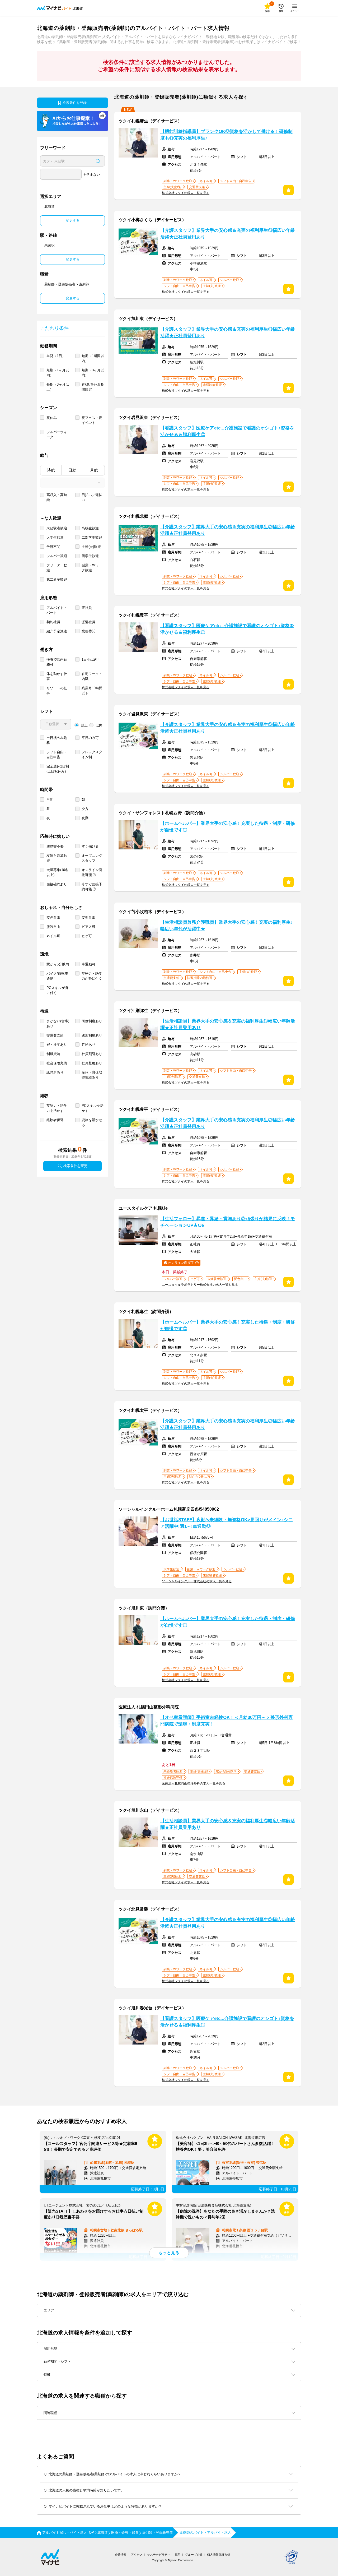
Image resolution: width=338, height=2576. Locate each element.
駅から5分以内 (58, 964)
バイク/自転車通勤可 (57, 976)
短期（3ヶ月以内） (93, 373)
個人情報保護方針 (219, 2555)
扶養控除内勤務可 (57, 662)
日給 (72, 470)
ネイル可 (53, 936)
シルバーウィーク (57, 434)
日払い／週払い (92, 497)
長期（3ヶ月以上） (58, 387)
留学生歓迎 (90, 556)
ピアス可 (88, 927)
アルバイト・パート (57, 610)
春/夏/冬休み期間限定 (93, 387)
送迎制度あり (92, 1035)
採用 (178, 2555)
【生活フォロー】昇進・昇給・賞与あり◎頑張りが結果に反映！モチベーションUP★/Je (228, 1222)
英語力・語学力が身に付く (92, 976)
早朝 (50, 800)
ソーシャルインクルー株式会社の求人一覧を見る (197, 1581)
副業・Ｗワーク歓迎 (92, 568)
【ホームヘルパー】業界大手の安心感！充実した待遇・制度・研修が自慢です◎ (228, 827)
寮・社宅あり (57, 1045)
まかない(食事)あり (58, 1024)
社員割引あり (92, 1054)
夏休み (52, 418)
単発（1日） (56, 356)
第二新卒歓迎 (57, 579)
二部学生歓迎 (92, 537)
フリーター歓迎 (57, 568)
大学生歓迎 (55, 537)
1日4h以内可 (91, 660)
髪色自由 (53, 917)
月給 (94, 470)
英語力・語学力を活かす (57, 1108)
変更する (73, 221)
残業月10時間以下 (92, 691)
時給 (51, 470)
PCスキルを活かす (93, 1108)
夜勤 (85, 818)
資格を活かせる (92, 1122)
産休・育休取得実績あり (92, 1075)
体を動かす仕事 (57, 676)
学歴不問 (53, 547)
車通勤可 (88, 964)
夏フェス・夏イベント (92, 420)
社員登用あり (92, 1063)
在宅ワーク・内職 (92, 676)
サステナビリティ (159, 2555)
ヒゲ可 (87, 936)
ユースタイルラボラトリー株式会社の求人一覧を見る (200, 1285)
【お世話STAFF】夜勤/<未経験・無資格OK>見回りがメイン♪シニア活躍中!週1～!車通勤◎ (227, 1523)
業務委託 (88, 631)
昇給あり (88, 1045)
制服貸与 (53, 1054)
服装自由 (53, 927)
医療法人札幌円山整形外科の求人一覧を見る (194, 1783)
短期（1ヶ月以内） (58, 373)
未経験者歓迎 (57, 528)
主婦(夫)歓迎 (91, 547)
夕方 (85, 809)
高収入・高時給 (57, 497)
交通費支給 (55, 1035)
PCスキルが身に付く (57, 990)
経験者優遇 (55, 1120)
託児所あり (55, 1072)
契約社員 (53, 622)
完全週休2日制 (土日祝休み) (58, 769)
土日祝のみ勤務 (57, 740)
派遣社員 (88, 622)
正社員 (87, 608)
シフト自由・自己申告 (57, 755)
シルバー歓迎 (57, 556)
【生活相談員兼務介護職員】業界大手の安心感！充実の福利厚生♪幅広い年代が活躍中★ (227, 926)
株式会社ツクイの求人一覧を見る (186, 193)
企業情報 (121, 2555)
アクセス (137, 2555)
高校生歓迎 (90, 528)
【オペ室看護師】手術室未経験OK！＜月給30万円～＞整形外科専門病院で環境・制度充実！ (227, 1721)
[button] (169, 2413)
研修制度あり (92, 1021)
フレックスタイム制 (92, 755)
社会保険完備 (57, 1063)
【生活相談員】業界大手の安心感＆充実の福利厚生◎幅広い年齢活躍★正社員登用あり (228, 1024)
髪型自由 (88, 917)
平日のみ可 (90, 738)
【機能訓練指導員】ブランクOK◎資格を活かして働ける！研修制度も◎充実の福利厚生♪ (226, 135)
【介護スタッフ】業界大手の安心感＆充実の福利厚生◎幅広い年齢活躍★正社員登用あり (228, 234)
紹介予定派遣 (57, 631)
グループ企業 (194, 2555)
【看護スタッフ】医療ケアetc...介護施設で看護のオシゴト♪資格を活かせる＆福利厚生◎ (227, 431)
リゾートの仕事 (57, 691)
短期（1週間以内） (93, 358)
